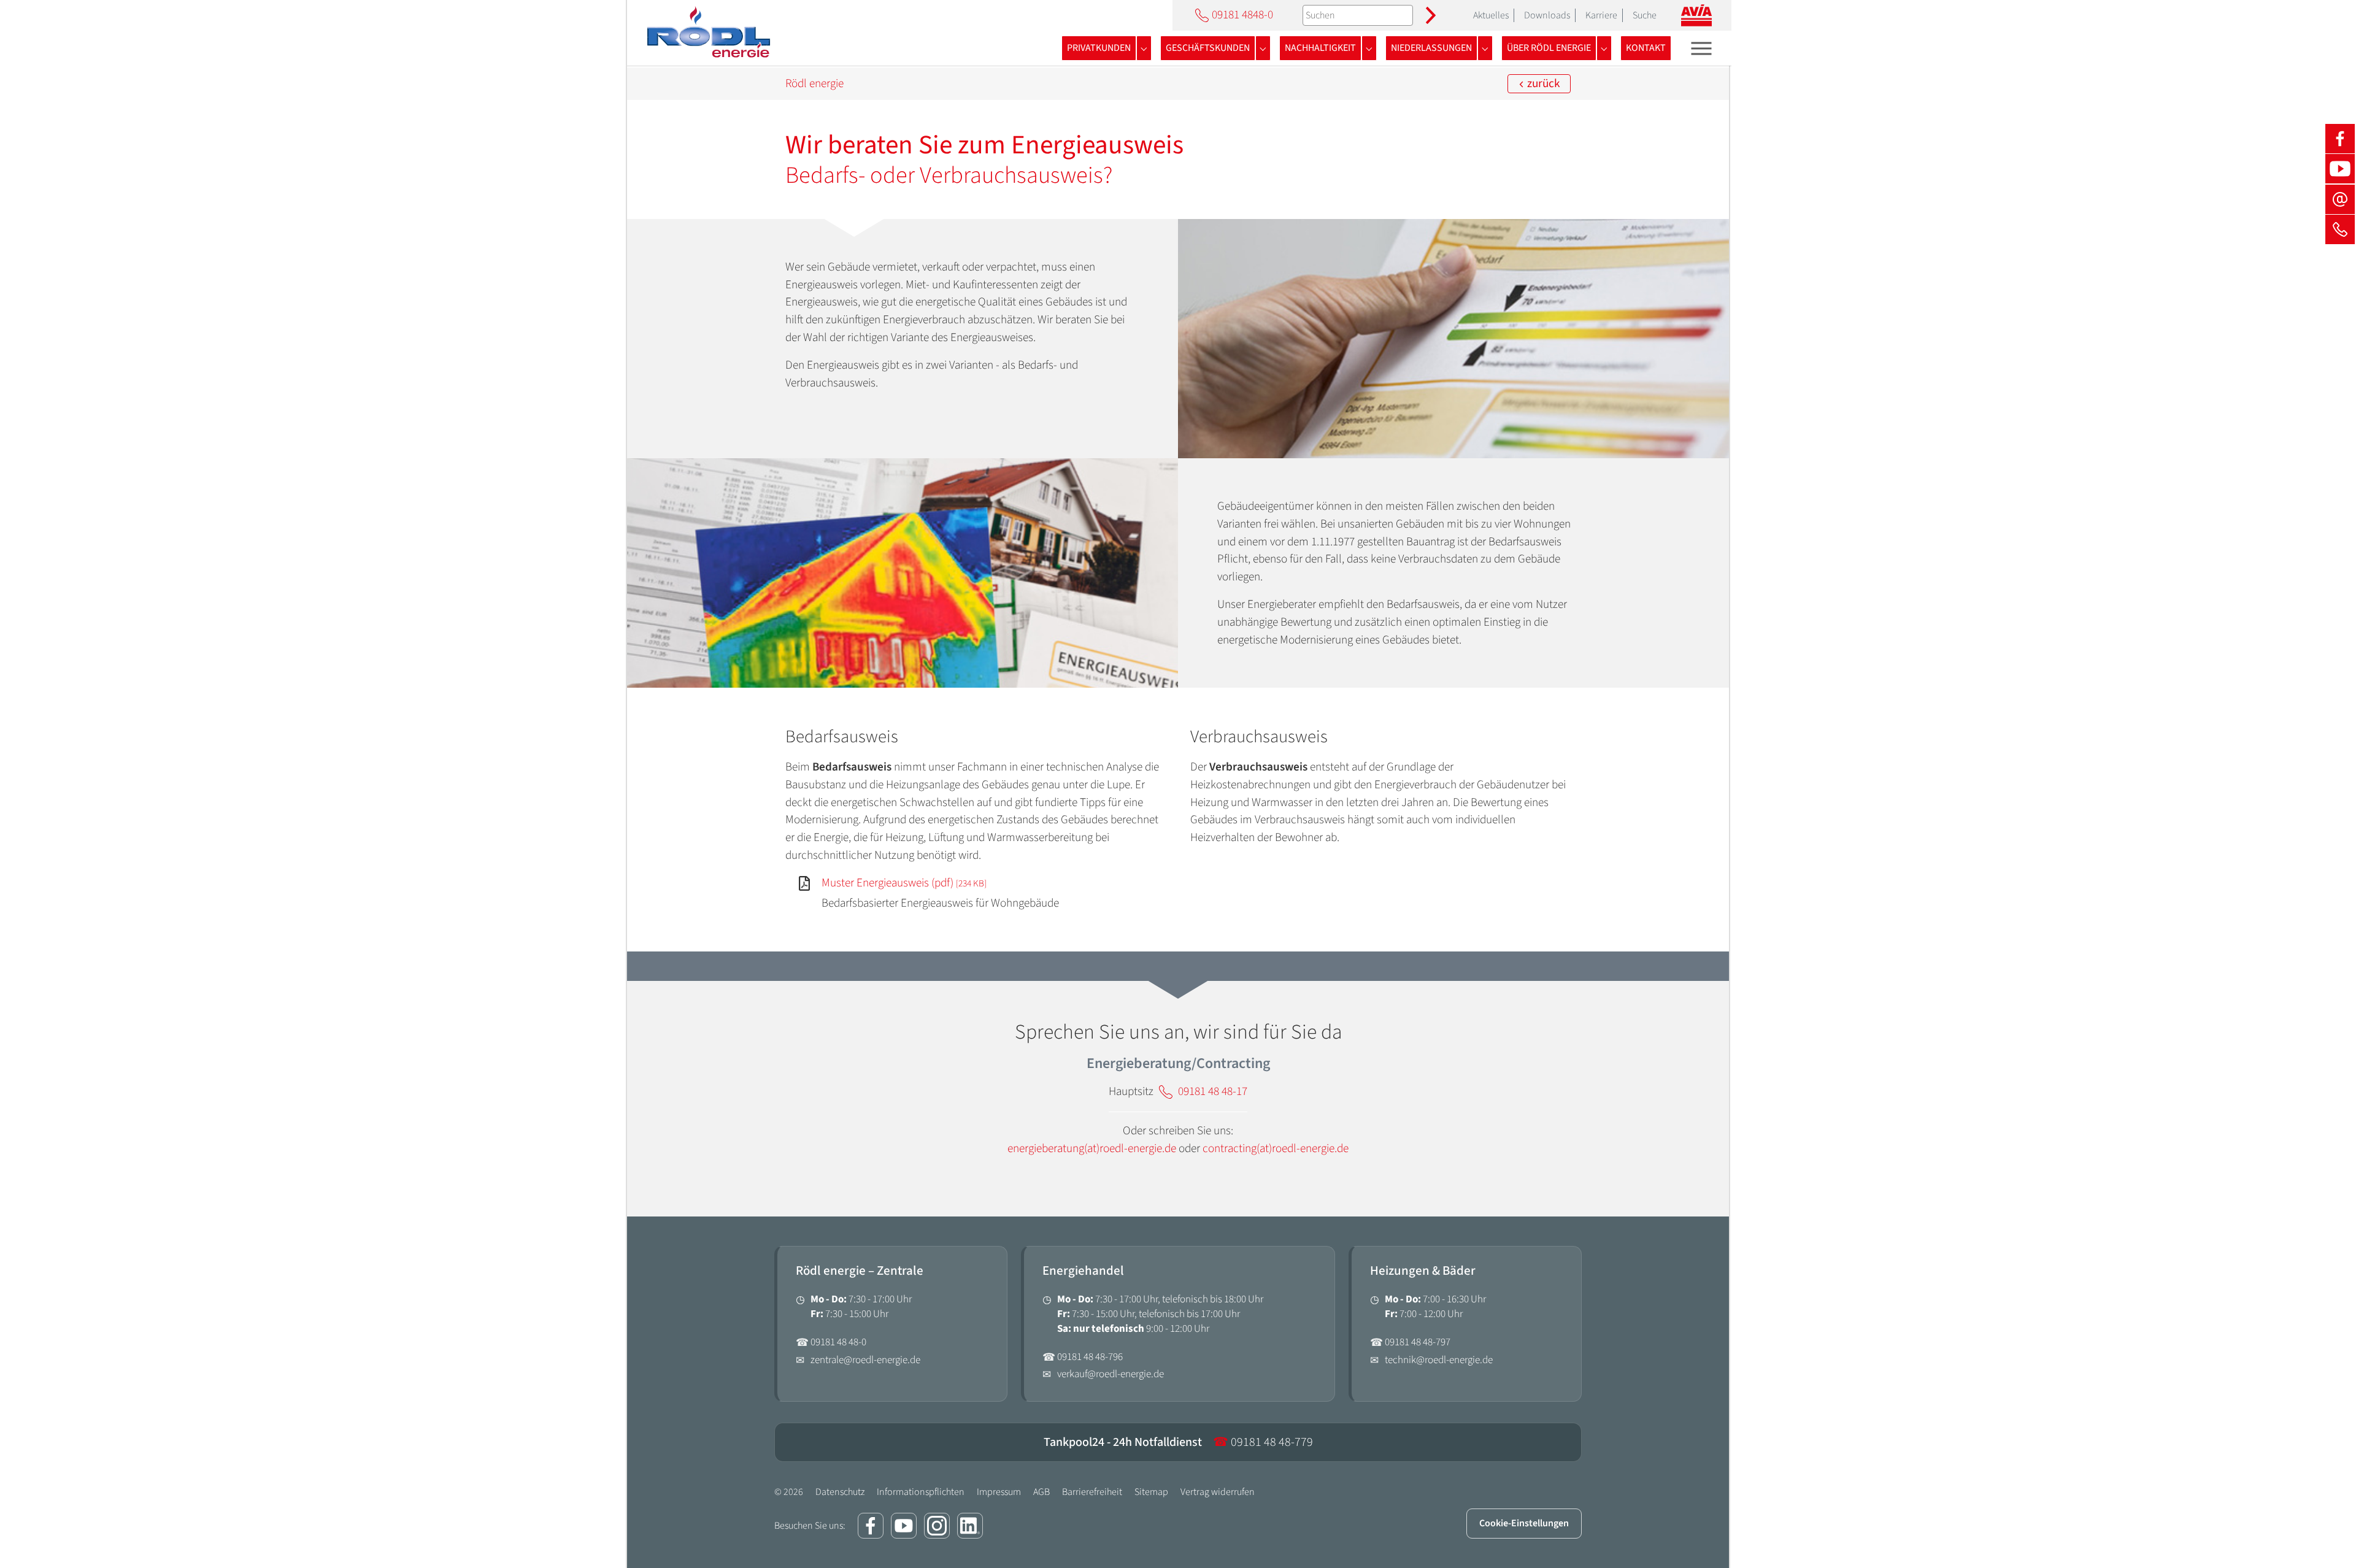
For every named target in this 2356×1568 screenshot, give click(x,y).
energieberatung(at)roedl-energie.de (1092, 1148)
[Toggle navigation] (1702, 48)
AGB (1041, 1492)
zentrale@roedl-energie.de (865, 1360)
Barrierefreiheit (1092, 1492)
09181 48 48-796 (1090, 1357)
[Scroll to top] (2326, 1538)
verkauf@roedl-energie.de (1111, 1374)
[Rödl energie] (707, 33)
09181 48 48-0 (838, 1342)
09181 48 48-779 (1263, 1442)
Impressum (999, 1492)
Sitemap (1151, 1492)
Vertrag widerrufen (1218, 1492)
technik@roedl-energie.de (1439, 1360)
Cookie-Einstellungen (1524, 1523)
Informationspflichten (921, 1492)
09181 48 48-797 (1418, 1342)
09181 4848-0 (1242, 15)
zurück (1542, 83)
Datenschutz (840, 1492)
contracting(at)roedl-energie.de (1276, 1148)
